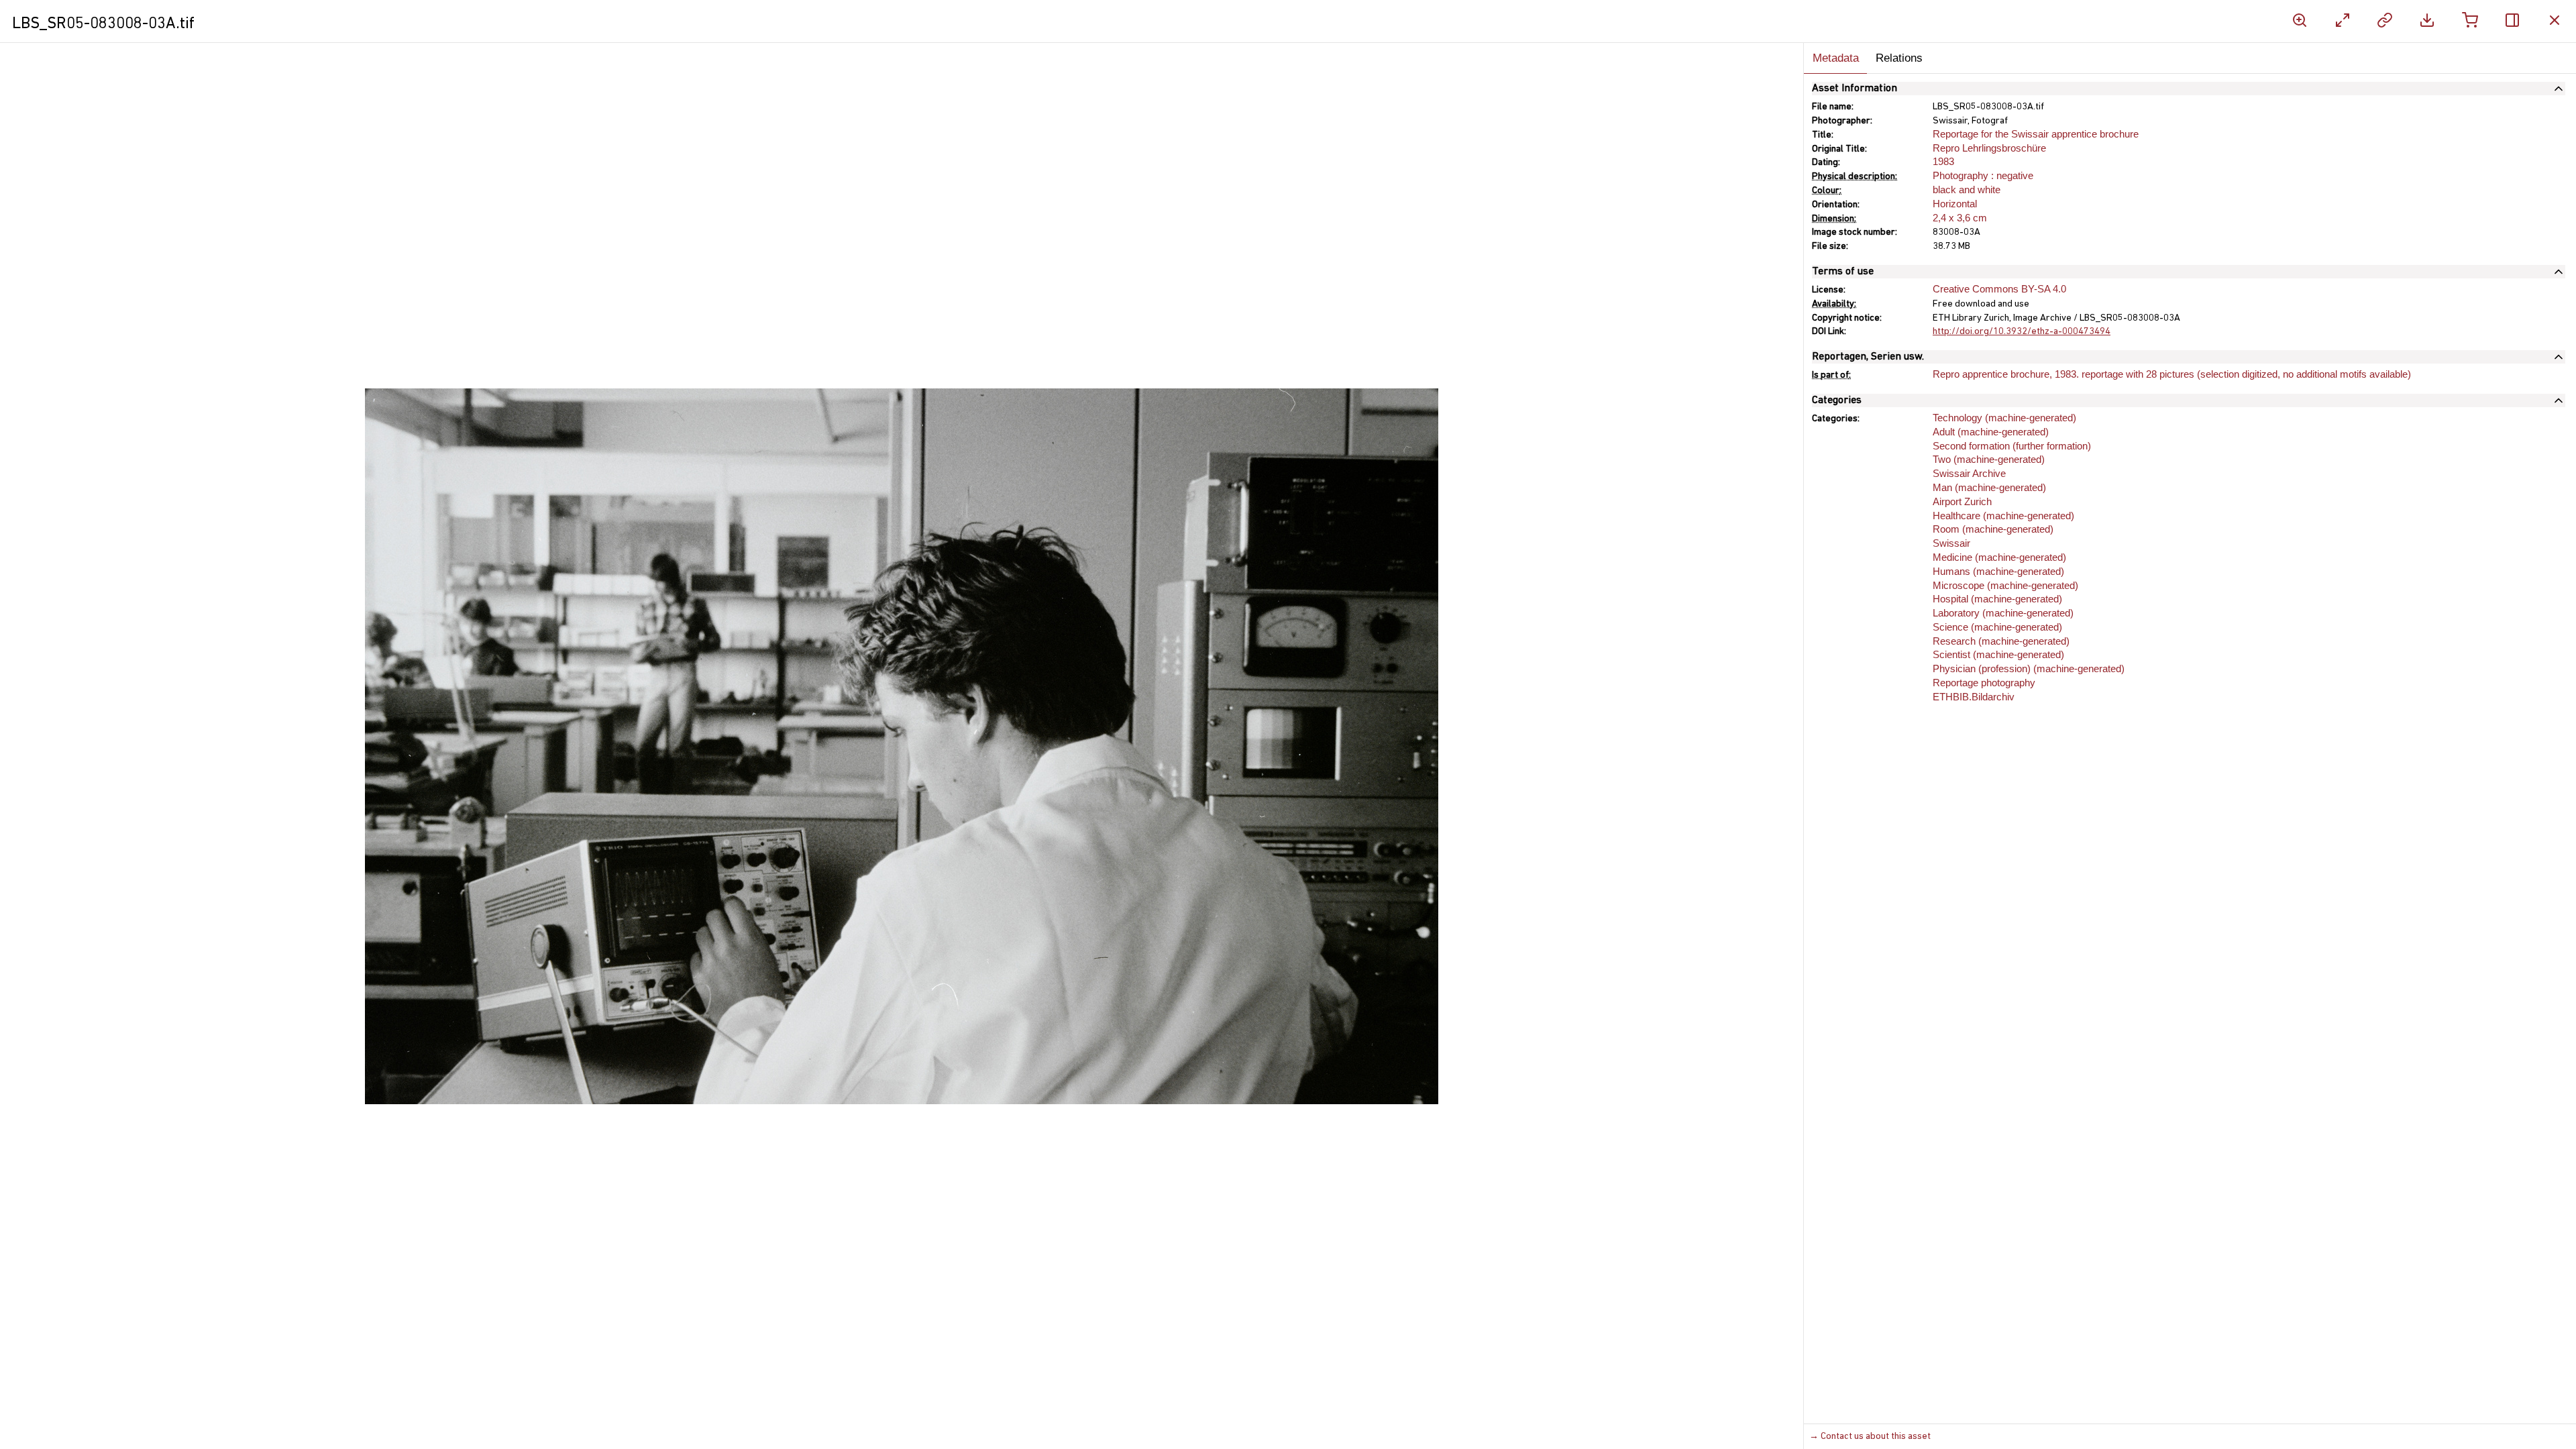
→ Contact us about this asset (1870, 1437)
